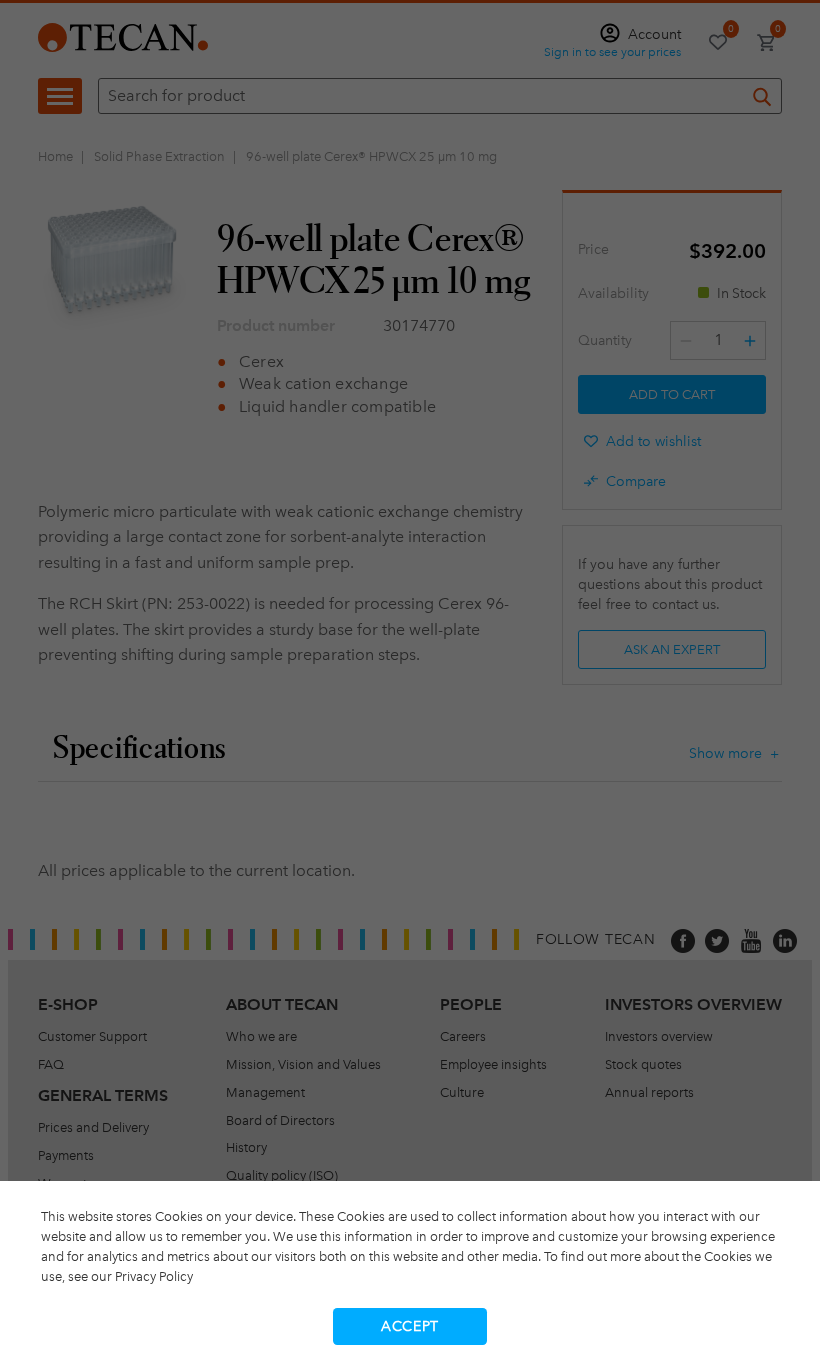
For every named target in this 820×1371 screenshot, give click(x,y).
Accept (410, 1326)
